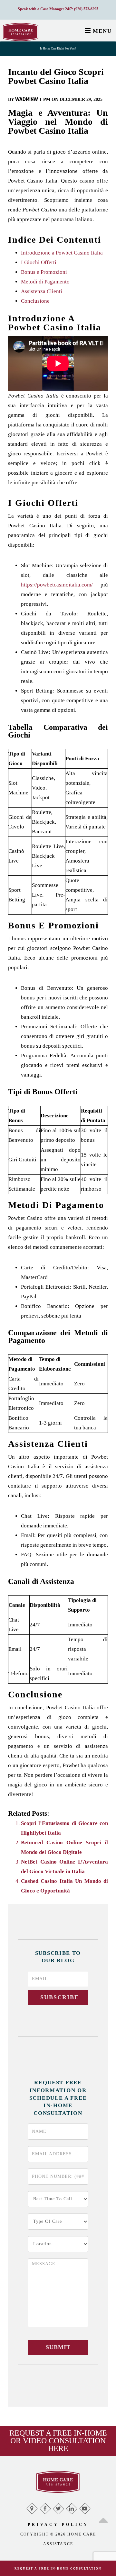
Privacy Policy (58, 2525)
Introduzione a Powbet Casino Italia (62, 253)
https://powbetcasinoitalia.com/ (57, 585)
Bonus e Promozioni (44, 272)
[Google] (32, 2507)
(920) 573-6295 (86, 9)
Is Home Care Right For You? (58, 49)
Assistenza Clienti (42, 291)
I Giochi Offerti (39, 262)
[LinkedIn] (71, 2507)
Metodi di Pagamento (45, 282)
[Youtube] (85, 2507)
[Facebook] (45, 2507)
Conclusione (35, 301)
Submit (58, 2347)
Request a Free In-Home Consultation (58, 2569)
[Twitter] (58, 2507)
